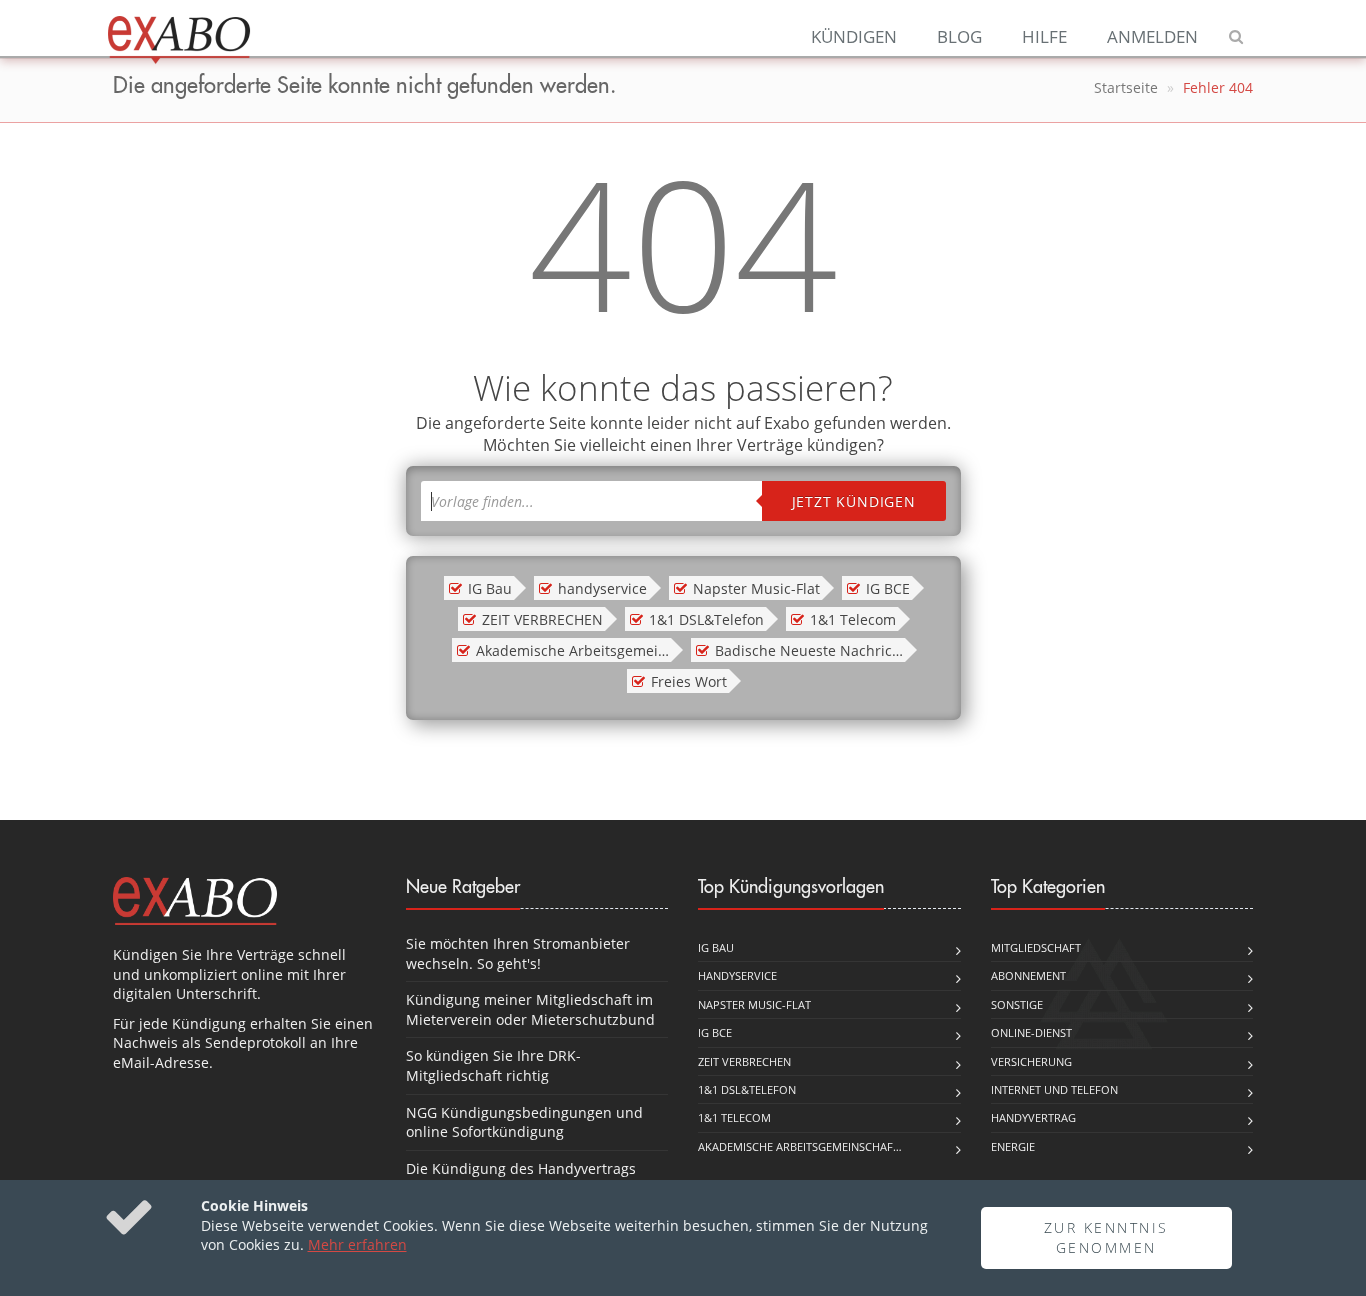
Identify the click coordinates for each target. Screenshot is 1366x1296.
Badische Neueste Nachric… (809, 650)
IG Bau (490, 588)
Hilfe (1044, 36)
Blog (959, 36)
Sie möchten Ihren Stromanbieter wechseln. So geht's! (518, 953)
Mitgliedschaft (1036, 947)
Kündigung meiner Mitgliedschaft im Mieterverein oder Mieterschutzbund (530, 1009)
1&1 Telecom (853, 619)
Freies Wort (689, 681)
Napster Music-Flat (756, 588)
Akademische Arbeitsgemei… (572, 650)
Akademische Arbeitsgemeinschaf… (800, 1146)
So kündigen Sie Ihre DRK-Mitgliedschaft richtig (493, 1065)
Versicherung (1031, 1061)
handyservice (602, 588)
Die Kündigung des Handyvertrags (521, 1168)
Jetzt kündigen (854, 501)
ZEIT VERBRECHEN (542, 619)
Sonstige (1017, 1004)
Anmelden (1152, 36)
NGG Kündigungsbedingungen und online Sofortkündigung (524, 1122)
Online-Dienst (1031, 1032)
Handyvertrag (1033, 1117)
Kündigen (854, 36)
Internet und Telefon (1054, 1089)
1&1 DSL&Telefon (706, 619)
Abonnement (1028, 975)
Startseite (1126, 87)
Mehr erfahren (357, 1244)
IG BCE (888, 588)
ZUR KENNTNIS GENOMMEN (1106, 1237)
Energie (1013, 1146)
